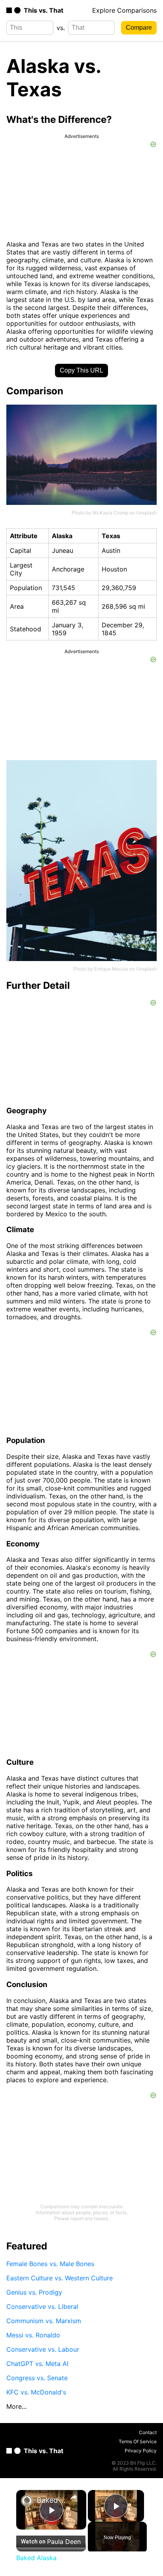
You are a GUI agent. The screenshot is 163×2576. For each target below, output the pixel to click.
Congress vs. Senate (37, 2378)
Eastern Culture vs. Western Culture (60, 2278)
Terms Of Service (138, 2441)
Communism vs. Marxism (44, 2321)
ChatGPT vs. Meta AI (37, 2364)
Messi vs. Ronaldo (33, 2335)
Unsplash (146, 513)
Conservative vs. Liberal (42, 2307)
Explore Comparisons (124, 10)
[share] (74, 2497)
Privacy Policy (141, 2451)
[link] (27, 2501)
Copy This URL (81, 370)
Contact (148, 2432)
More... (16, 2406)
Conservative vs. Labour (43, 2349)
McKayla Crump (110, 513)
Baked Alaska (51, 2500)
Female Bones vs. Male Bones (50, 2264)
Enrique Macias (111, 969)
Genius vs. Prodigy (34, 2292)
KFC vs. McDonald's (36, 2392)
